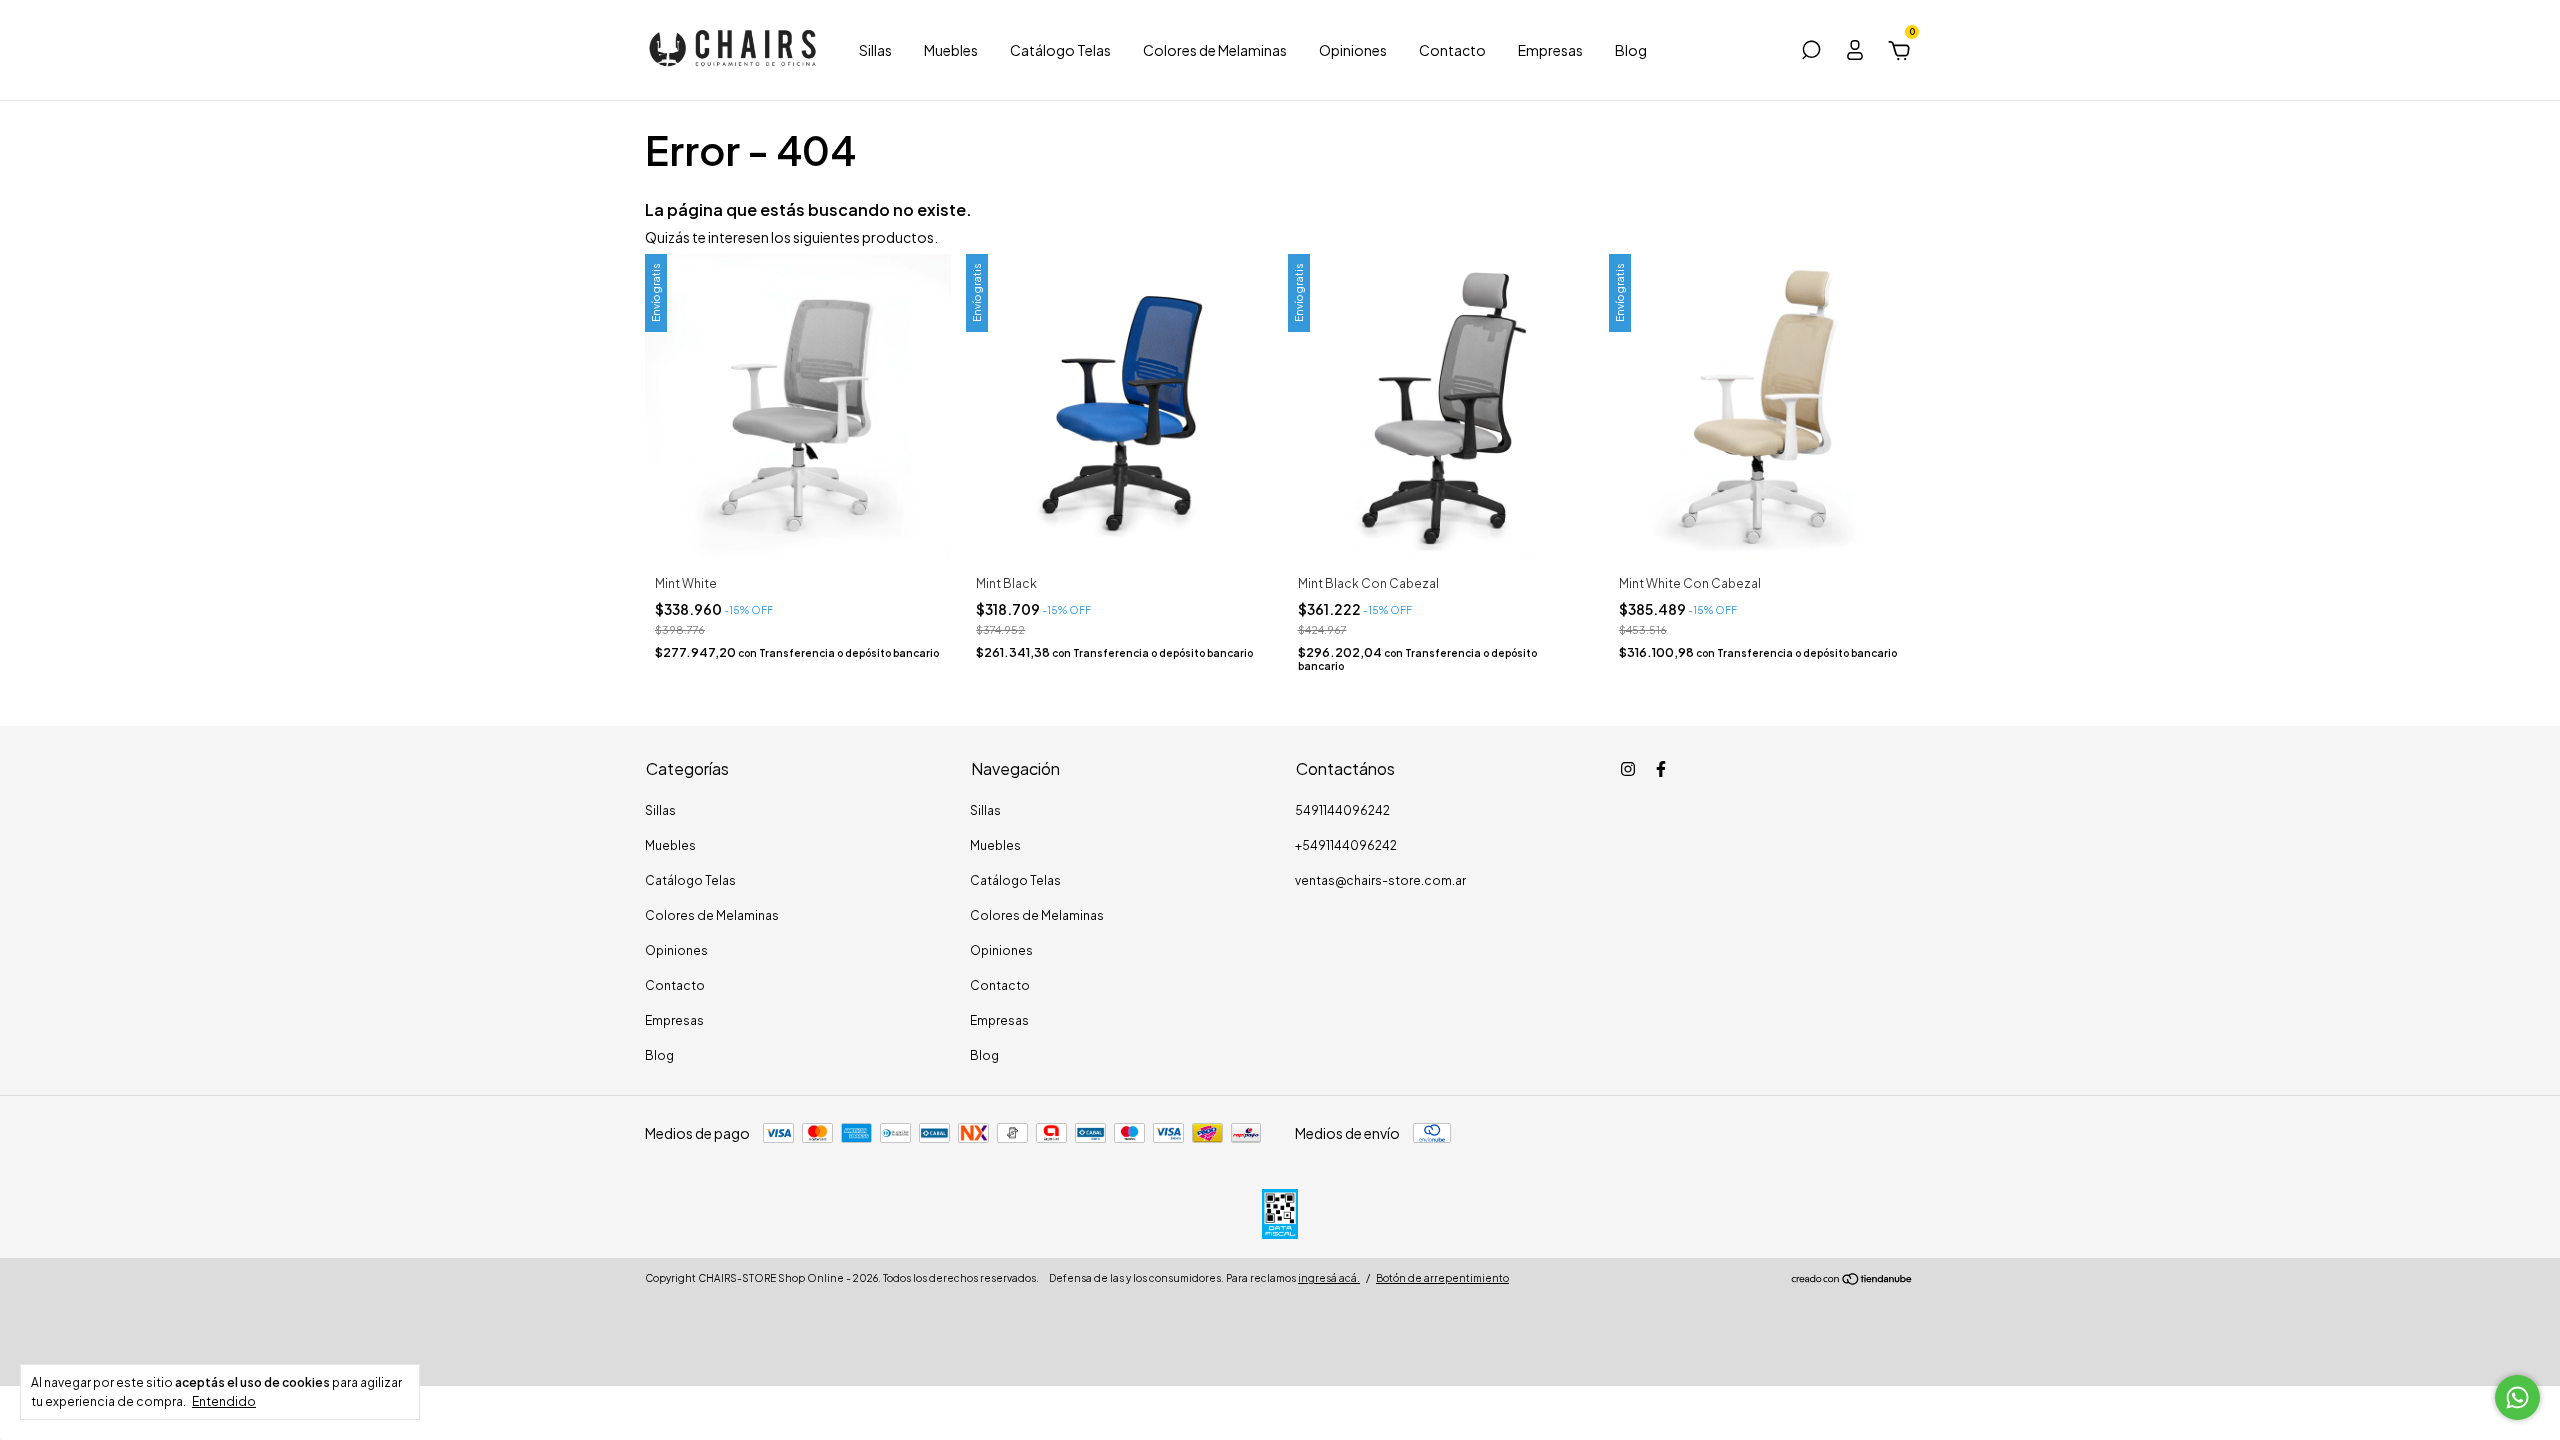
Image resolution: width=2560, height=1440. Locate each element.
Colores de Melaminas (1215, 50)
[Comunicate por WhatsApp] (2517, 1397)
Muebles (951, 50)
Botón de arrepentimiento (1442, 1278)
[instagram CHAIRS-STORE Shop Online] (1628, 769)
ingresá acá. (1329, 1278)
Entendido (224, 1401)
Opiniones (1353, 50)
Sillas (875, 50)
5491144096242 (1342, 810)
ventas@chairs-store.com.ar (1380, 880)
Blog (1631, 50)
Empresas (1550, 50)
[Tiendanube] (1852, 1280)
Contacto (1452, 50)
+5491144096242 (1346, 845)
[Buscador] (1811, 53)
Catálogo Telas (1060, 50)
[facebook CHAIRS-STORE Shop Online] (1661, 769)
